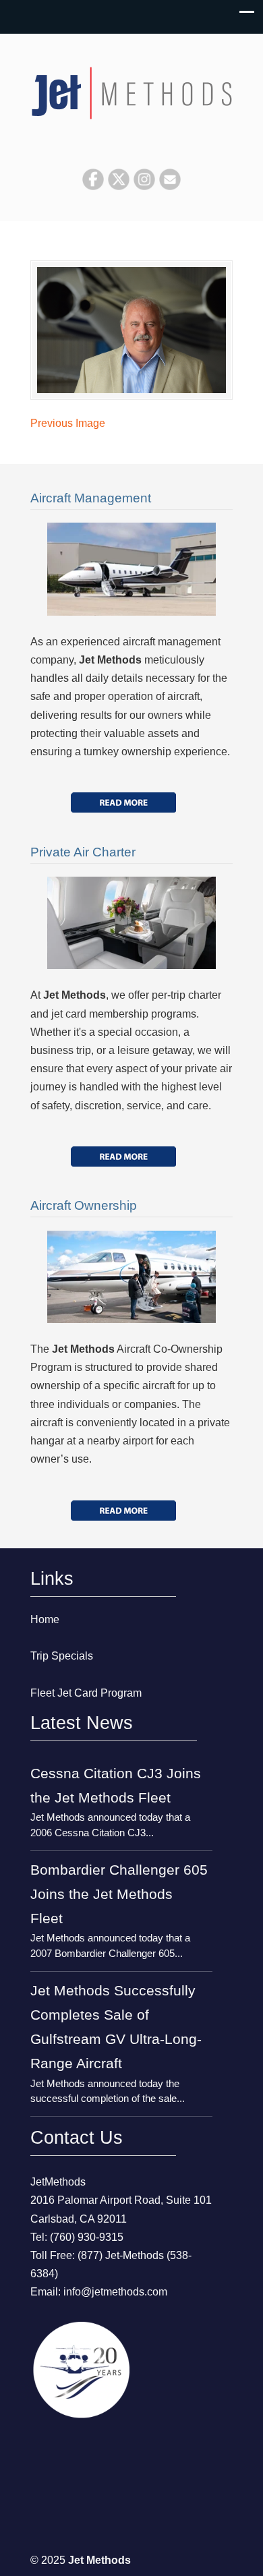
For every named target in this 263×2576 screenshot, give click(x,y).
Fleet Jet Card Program (86, 1693)
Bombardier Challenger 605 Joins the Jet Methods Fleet (119, 1894)
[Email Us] (170, 186)
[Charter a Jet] (123, 802)
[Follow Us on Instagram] (144, 186)
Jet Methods (131, 88)
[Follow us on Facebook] (93, 186)
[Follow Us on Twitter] (119, 186)
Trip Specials (62, 1656)
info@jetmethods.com (115, 2292)
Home (45, 1619)
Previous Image (68, 423)
